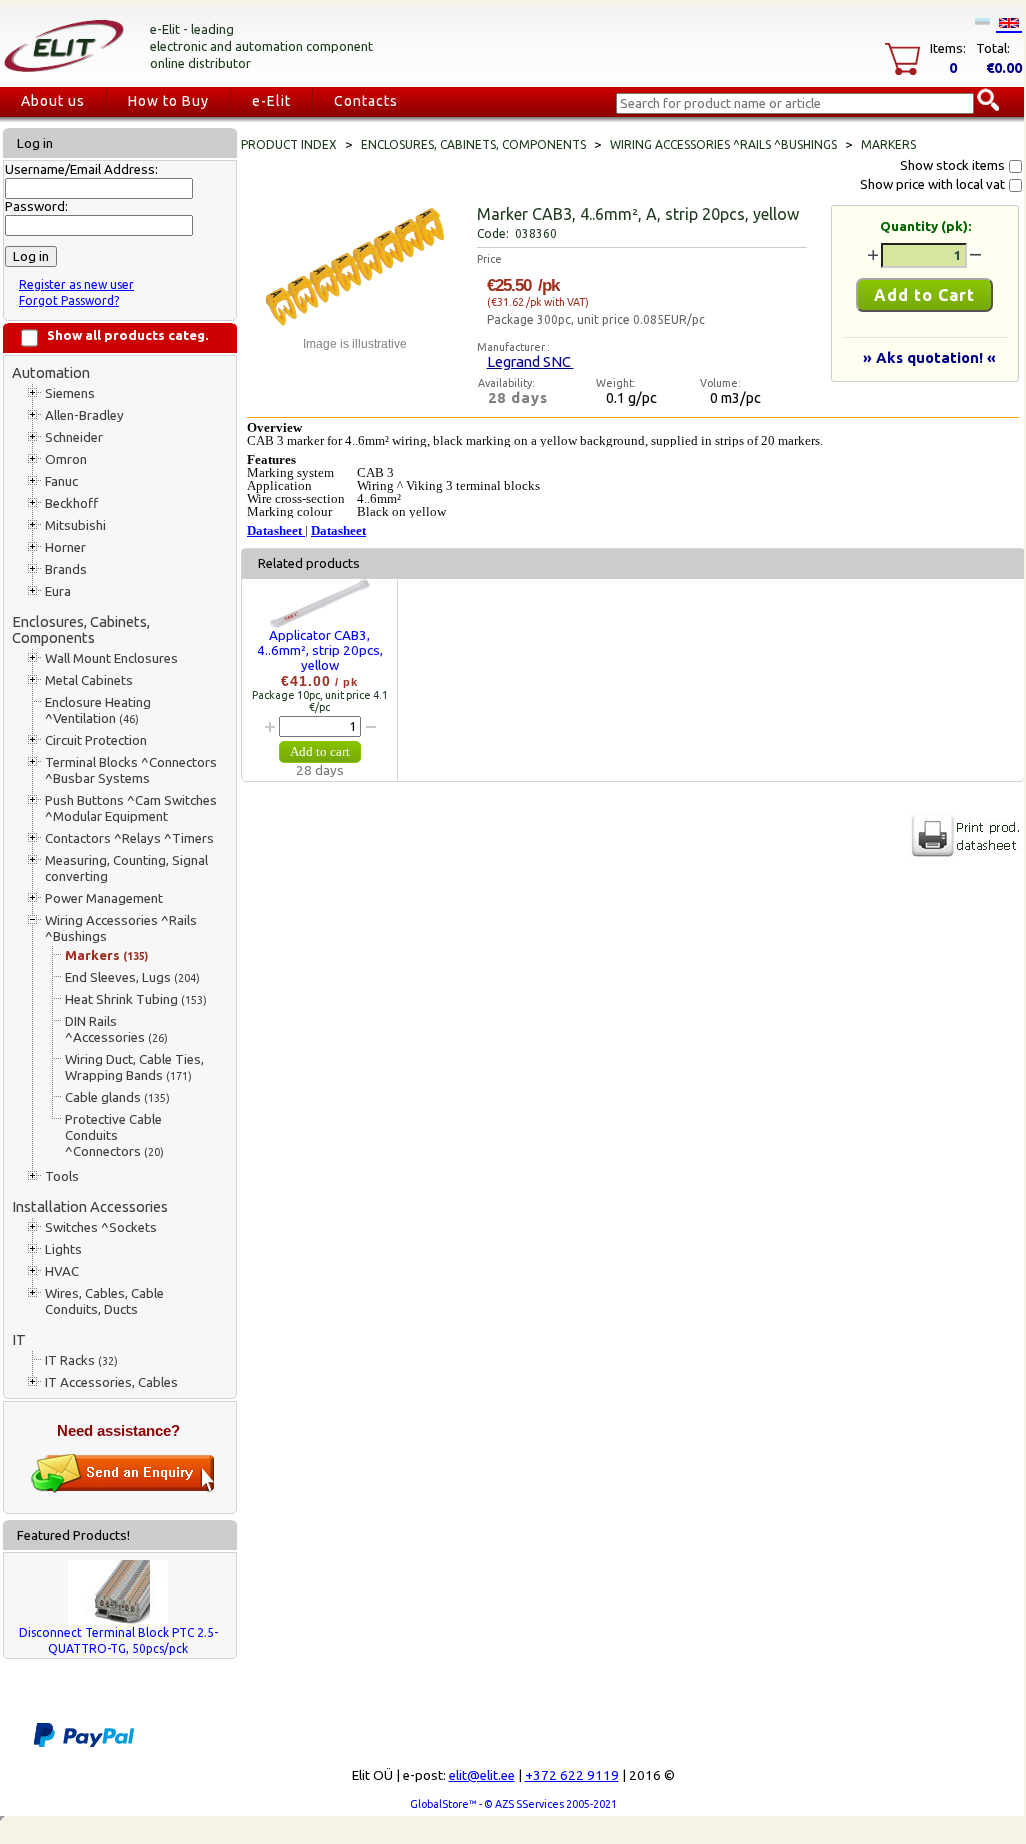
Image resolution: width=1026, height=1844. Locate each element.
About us (53, 101)
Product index (289, 144)
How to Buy (168, 101)
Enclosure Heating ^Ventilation (98, 710)
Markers (106, 955)
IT (19, 1339)
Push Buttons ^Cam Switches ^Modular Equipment (131, 808)
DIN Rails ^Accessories (116, 1029)
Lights (63, 1249)
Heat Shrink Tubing (136, 999)
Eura (58, 591)
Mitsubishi (75, 525)
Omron (66, 459)
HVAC (62, 1271)
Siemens (70, 393)
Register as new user (76, 284)
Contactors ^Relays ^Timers (129, 838)
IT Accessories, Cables (111, 1382)
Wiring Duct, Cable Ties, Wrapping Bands (134, 1067)
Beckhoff (71, 503)
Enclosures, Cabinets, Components (81, 629)
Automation (51, 372)
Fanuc (61, 481)
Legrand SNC (530, 361)
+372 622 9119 (572, 1775)
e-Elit (271, 101)
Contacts (366, 101)
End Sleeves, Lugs (132, 977)
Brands (66, 569)
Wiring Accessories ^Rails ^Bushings (121, 928)
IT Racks (81, 1360)
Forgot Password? (69, 300)
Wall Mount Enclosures (111, 658)
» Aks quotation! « (929, 357)
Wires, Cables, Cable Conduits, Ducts (104, 1301)
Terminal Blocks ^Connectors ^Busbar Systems (131, 770)
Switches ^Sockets (101, 1227)
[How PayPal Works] (84, 1743)
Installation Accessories (90, 1206)
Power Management (104, 898)
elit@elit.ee (482, 1775)
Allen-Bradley (84, 415)
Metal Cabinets (89, 680)
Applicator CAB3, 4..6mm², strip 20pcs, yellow (320, 650)
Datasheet (276, 530)
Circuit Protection (96, 740)
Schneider (74, 437)
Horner (65, 547)
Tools (62, 1176)
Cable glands (117, 1097)
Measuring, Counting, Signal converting (126, 868)
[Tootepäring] (123, 1488)
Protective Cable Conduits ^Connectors (114, 1135)
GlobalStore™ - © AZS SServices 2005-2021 (513, 1804)
